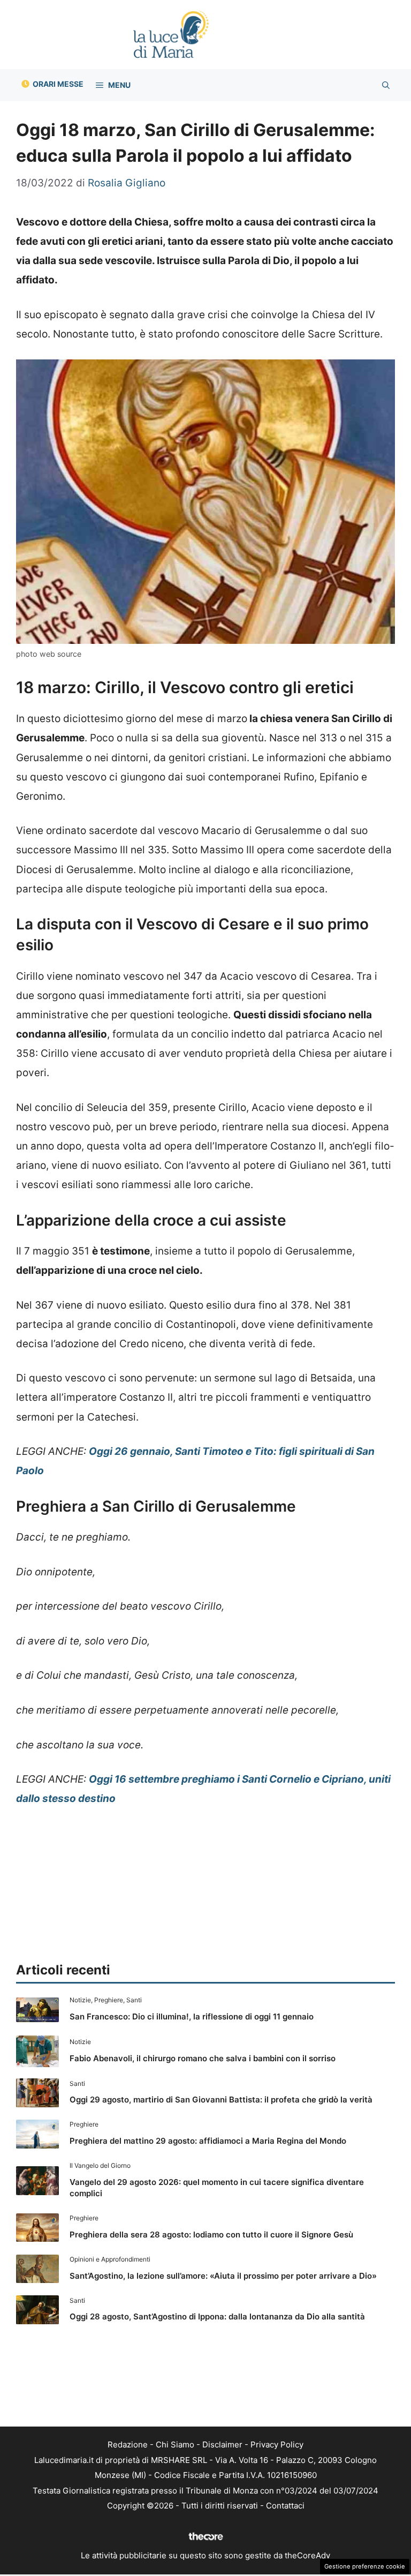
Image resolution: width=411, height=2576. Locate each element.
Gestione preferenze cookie (365, 2566)
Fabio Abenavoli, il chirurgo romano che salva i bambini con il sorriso (203, 2058)
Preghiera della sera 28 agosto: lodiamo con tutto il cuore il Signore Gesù (211, 2235)
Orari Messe (58, 84)
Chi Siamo (175, 2444)
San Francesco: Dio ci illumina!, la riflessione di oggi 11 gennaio (192, 2017)
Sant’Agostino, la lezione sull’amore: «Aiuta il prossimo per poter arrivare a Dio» (223, 2276)
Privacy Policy (277, 2444)
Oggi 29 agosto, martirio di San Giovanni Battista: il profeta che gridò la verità (221, 2100)
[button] (386, 85)
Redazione (128, 2444)
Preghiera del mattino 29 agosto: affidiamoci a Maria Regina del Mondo (208, 2141)
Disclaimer (222, 2444)
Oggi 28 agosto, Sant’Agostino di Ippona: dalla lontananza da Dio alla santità (217, 2316)
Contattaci (285, 2506)
